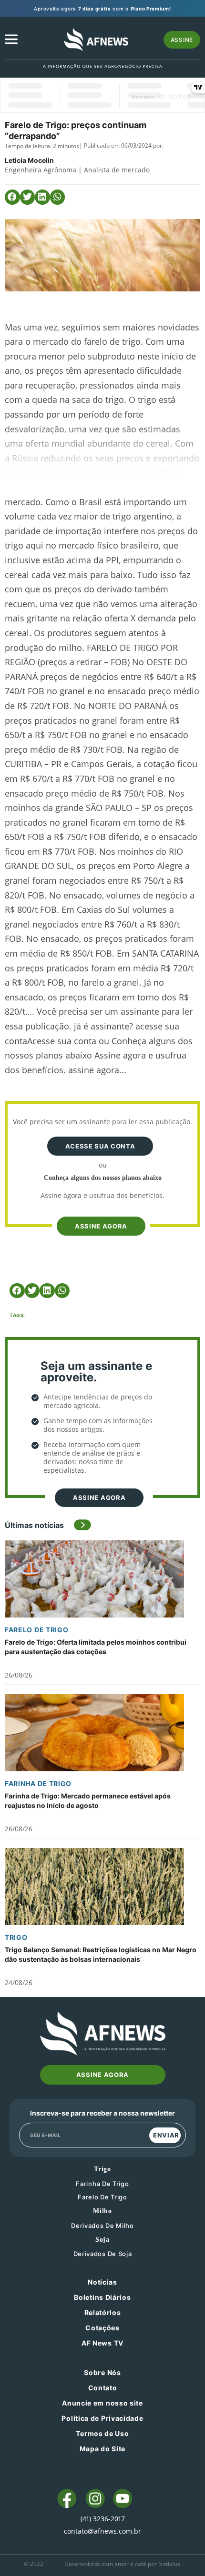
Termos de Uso (102, 2433)
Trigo (16, 1937)
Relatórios (103, 2312)
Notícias (102, 2282)
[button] (12, 197)
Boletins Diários (102, 2297)
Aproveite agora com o (102, 9)
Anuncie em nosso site (102, 2403)
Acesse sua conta (100, 1146)
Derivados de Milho (102, 2226)
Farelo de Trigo (37, 1630)
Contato (103, 2388)
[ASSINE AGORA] (100, 1210)
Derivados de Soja (103, 2254)
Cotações (102, 2328)
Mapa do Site (102, 2449)
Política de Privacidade (102, 2418)
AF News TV (102, 2343)
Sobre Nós (102, 2372)
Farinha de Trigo (38, 1783)
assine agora (101, 1226)
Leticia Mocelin (29, 160)
